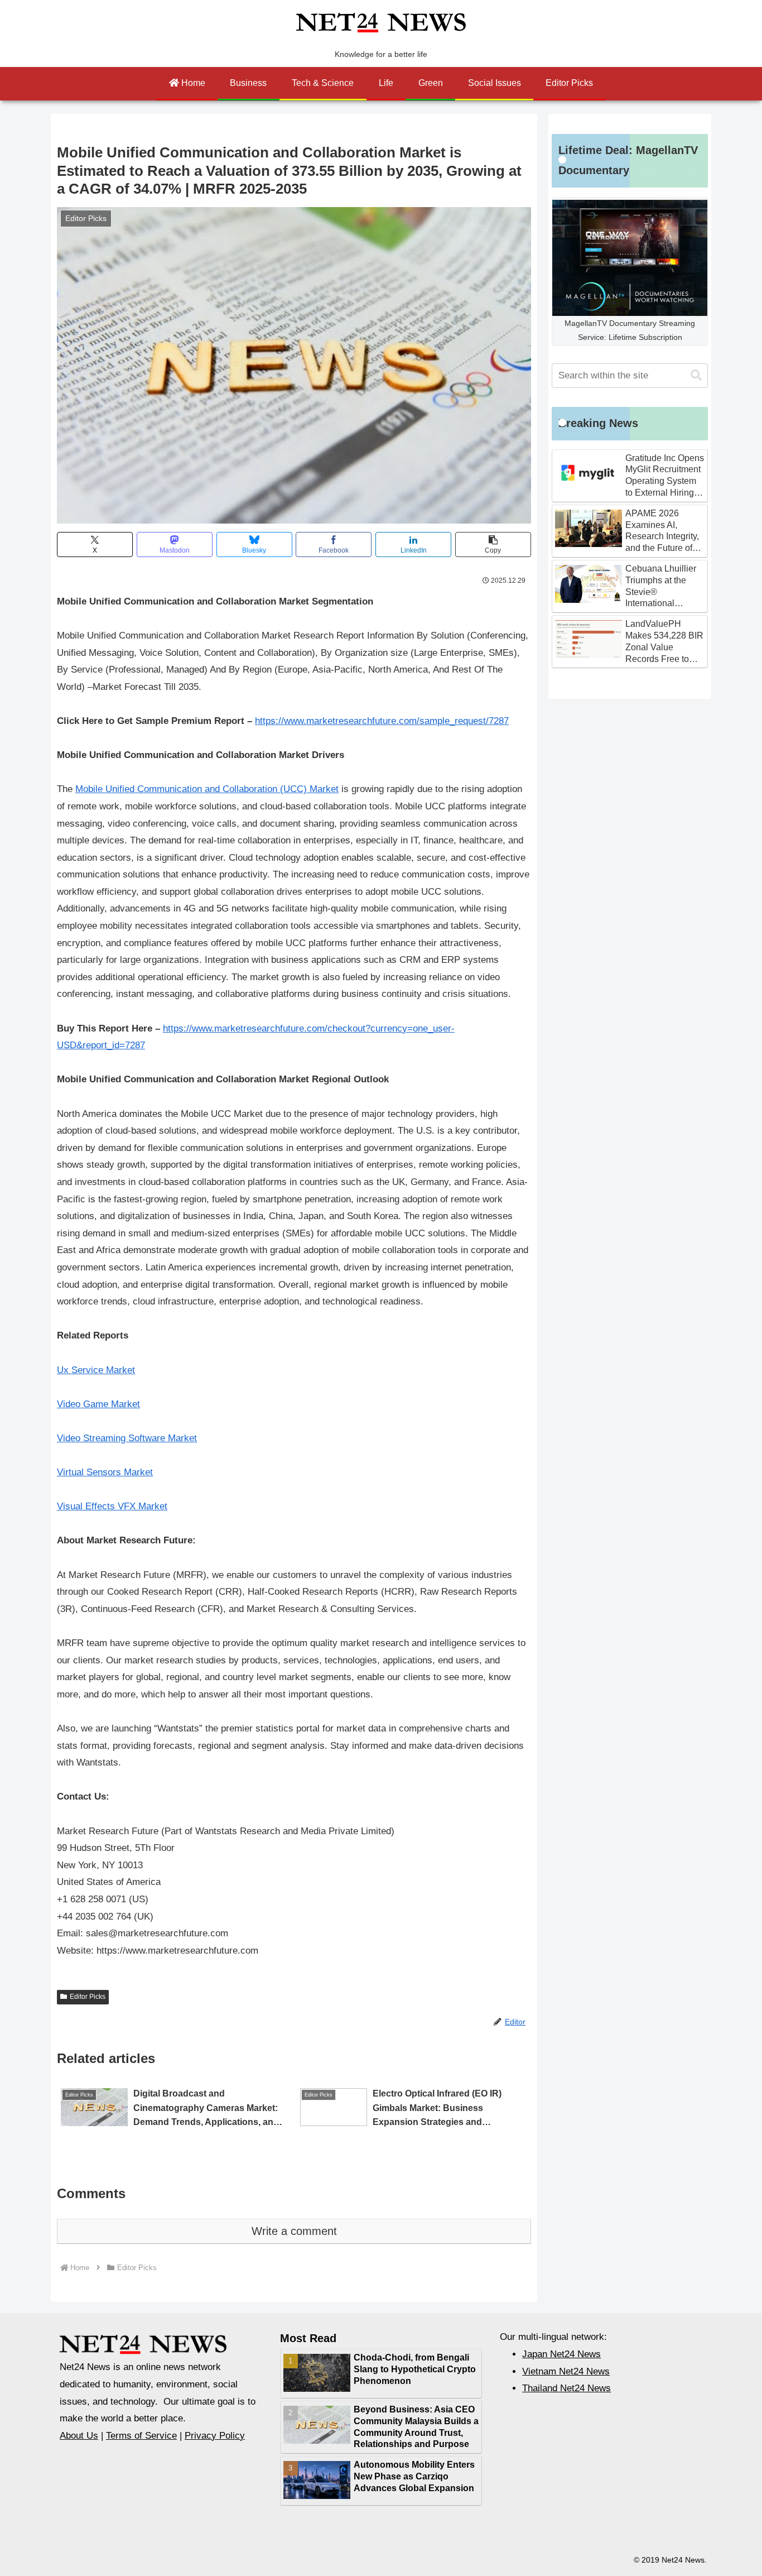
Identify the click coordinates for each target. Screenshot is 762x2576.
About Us (79, 2436)
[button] (493, 545)
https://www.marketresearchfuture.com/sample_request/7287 (382, 721)
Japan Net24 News (561, 2354)
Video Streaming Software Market (127, 1438)
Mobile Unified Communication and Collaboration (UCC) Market (207, 789)
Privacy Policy (215, 2436)
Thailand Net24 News (566, 2388)
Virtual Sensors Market (105, 1472)
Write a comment (294, 2231)
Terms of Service (141, 2436)
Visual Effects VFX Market (112, 1506)
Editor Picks (88, 1997)
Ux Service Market (96, 1370)
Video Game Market (98, 1404)
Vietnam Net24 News (566, 2371)
